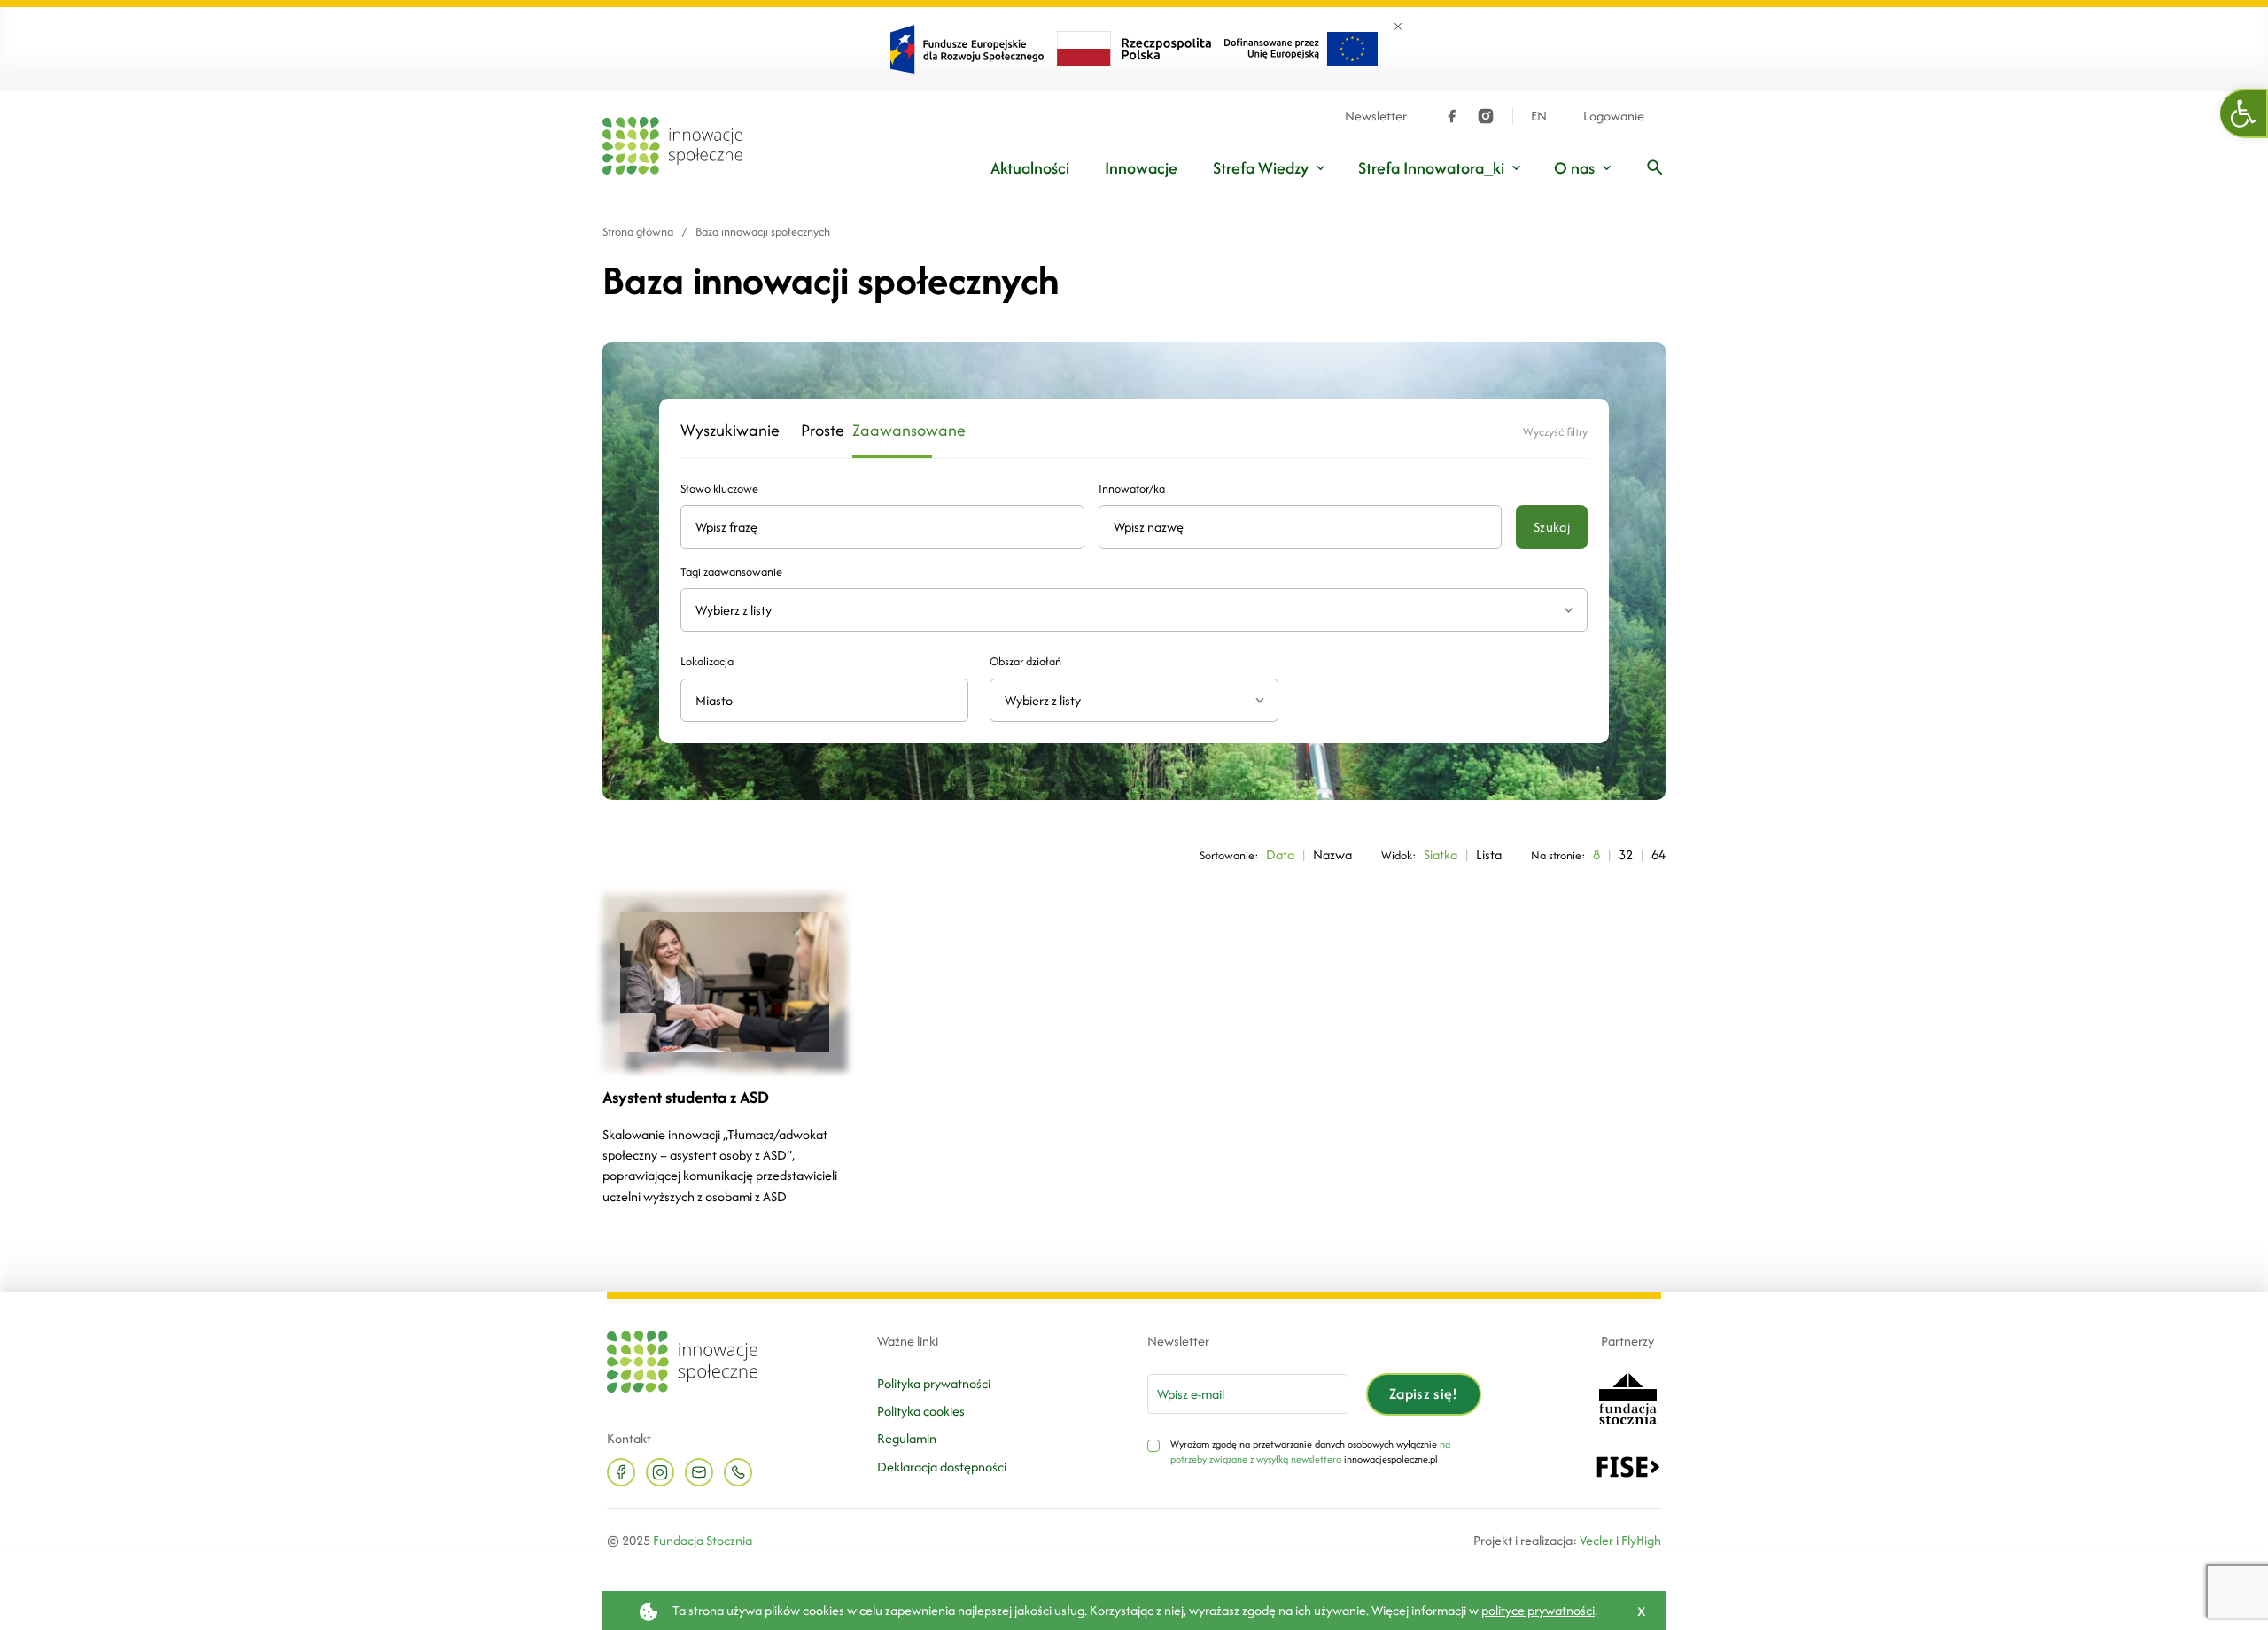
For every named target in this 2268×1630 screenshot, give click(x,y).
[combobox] (1134, 700)
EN (1539, 116)
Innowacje (1141, 168)
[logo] (672, 146)
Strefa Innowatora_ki (1431, 168)
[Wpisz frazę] (1655, 167)
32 (1626, 854)
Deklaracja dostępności (942, 1467)
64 (1658, 854)
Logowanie (1614, 116)
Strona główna (638, 232)
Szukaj (1552, 527)
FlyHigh (1641, 1540)
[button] (2244, 113)
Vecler (1596, 1540)
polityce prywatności (1538, 1610)
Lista (1489, 854)
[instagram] (1486, 116)
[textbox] (1126, 700)
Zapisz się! (1424, 1393)
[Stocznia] (1627, 1397)
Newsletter (1376, 116)
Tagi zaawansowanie (731, 572)
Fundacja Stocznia (703, 1540)
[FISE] (1628, 1465)
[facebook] (1452, 116)
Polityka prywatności (934, 1383)
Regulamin (907, 1438)
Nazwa (1332, 854)
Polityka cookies (921, 1411)
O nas (1574, 168)
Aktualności (1030, 168)
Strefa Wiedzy (1261, 168)
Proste (816, 431)
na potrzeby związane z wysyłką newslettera (1310, 1452)
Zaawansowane (892, 431)
